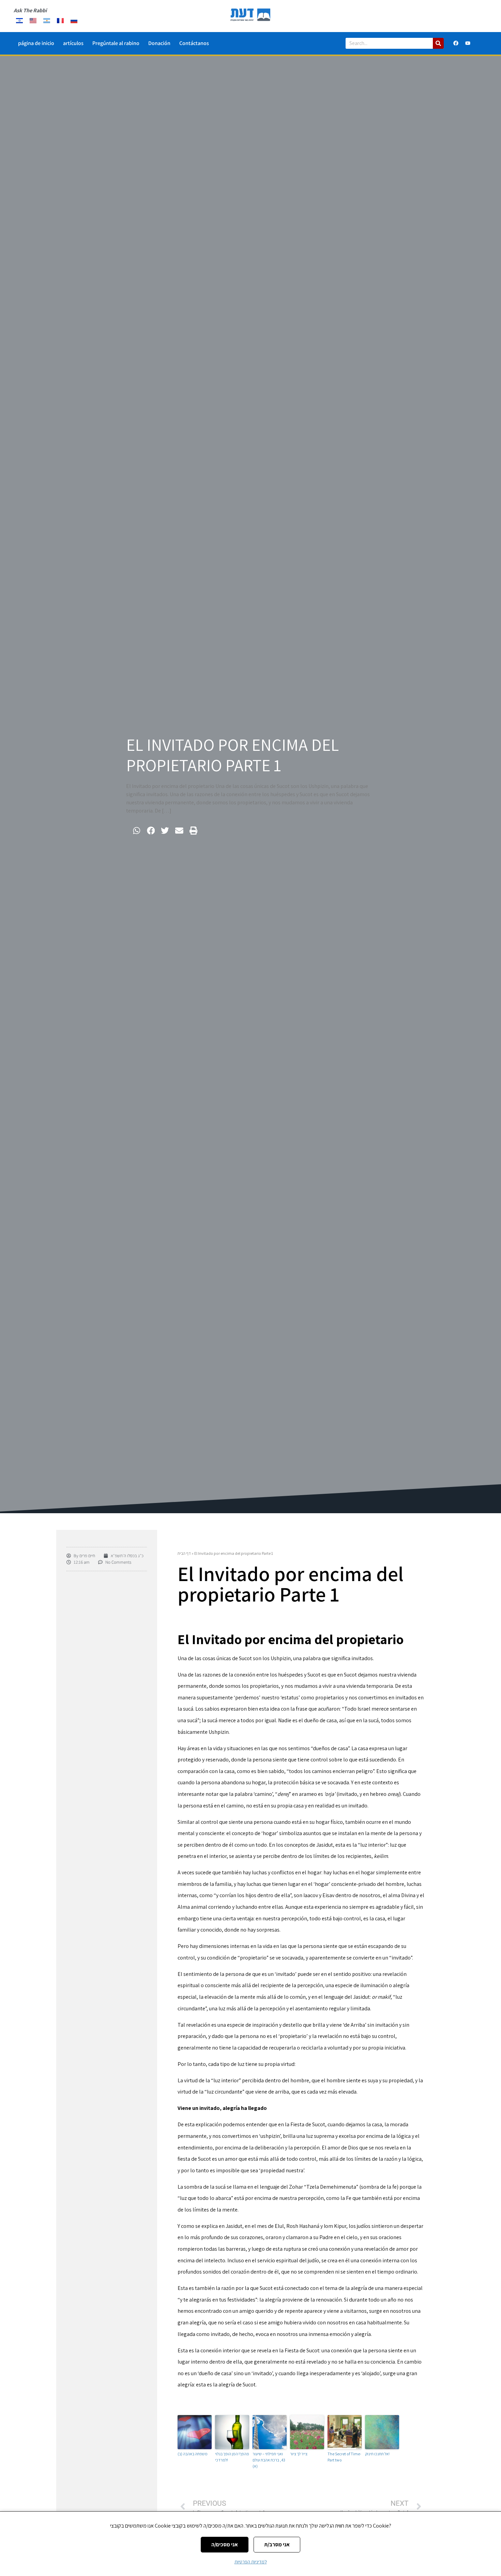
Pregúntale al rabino (116, 43)
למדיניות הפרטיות (251, 2562)
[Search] (438, 43)
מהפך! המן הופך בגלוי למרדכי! (232, 2457)
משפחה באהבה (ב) (193, 2454)
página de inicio (36, 43)
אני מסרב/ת (277, 2544)
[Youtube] (468, 43)
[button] (137, 831)
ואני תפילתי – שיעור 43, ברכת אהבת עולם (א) (269, 2460)
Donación (159, 43)
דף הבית (184, 1553)
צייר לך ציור (299, 2454)
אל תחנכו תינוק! (377, 2454)
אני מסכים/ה (225, 2544)
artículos (73, 43)
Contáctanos (194, 43)
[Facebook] (456, 43)
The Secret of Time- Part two (344, 2457)
